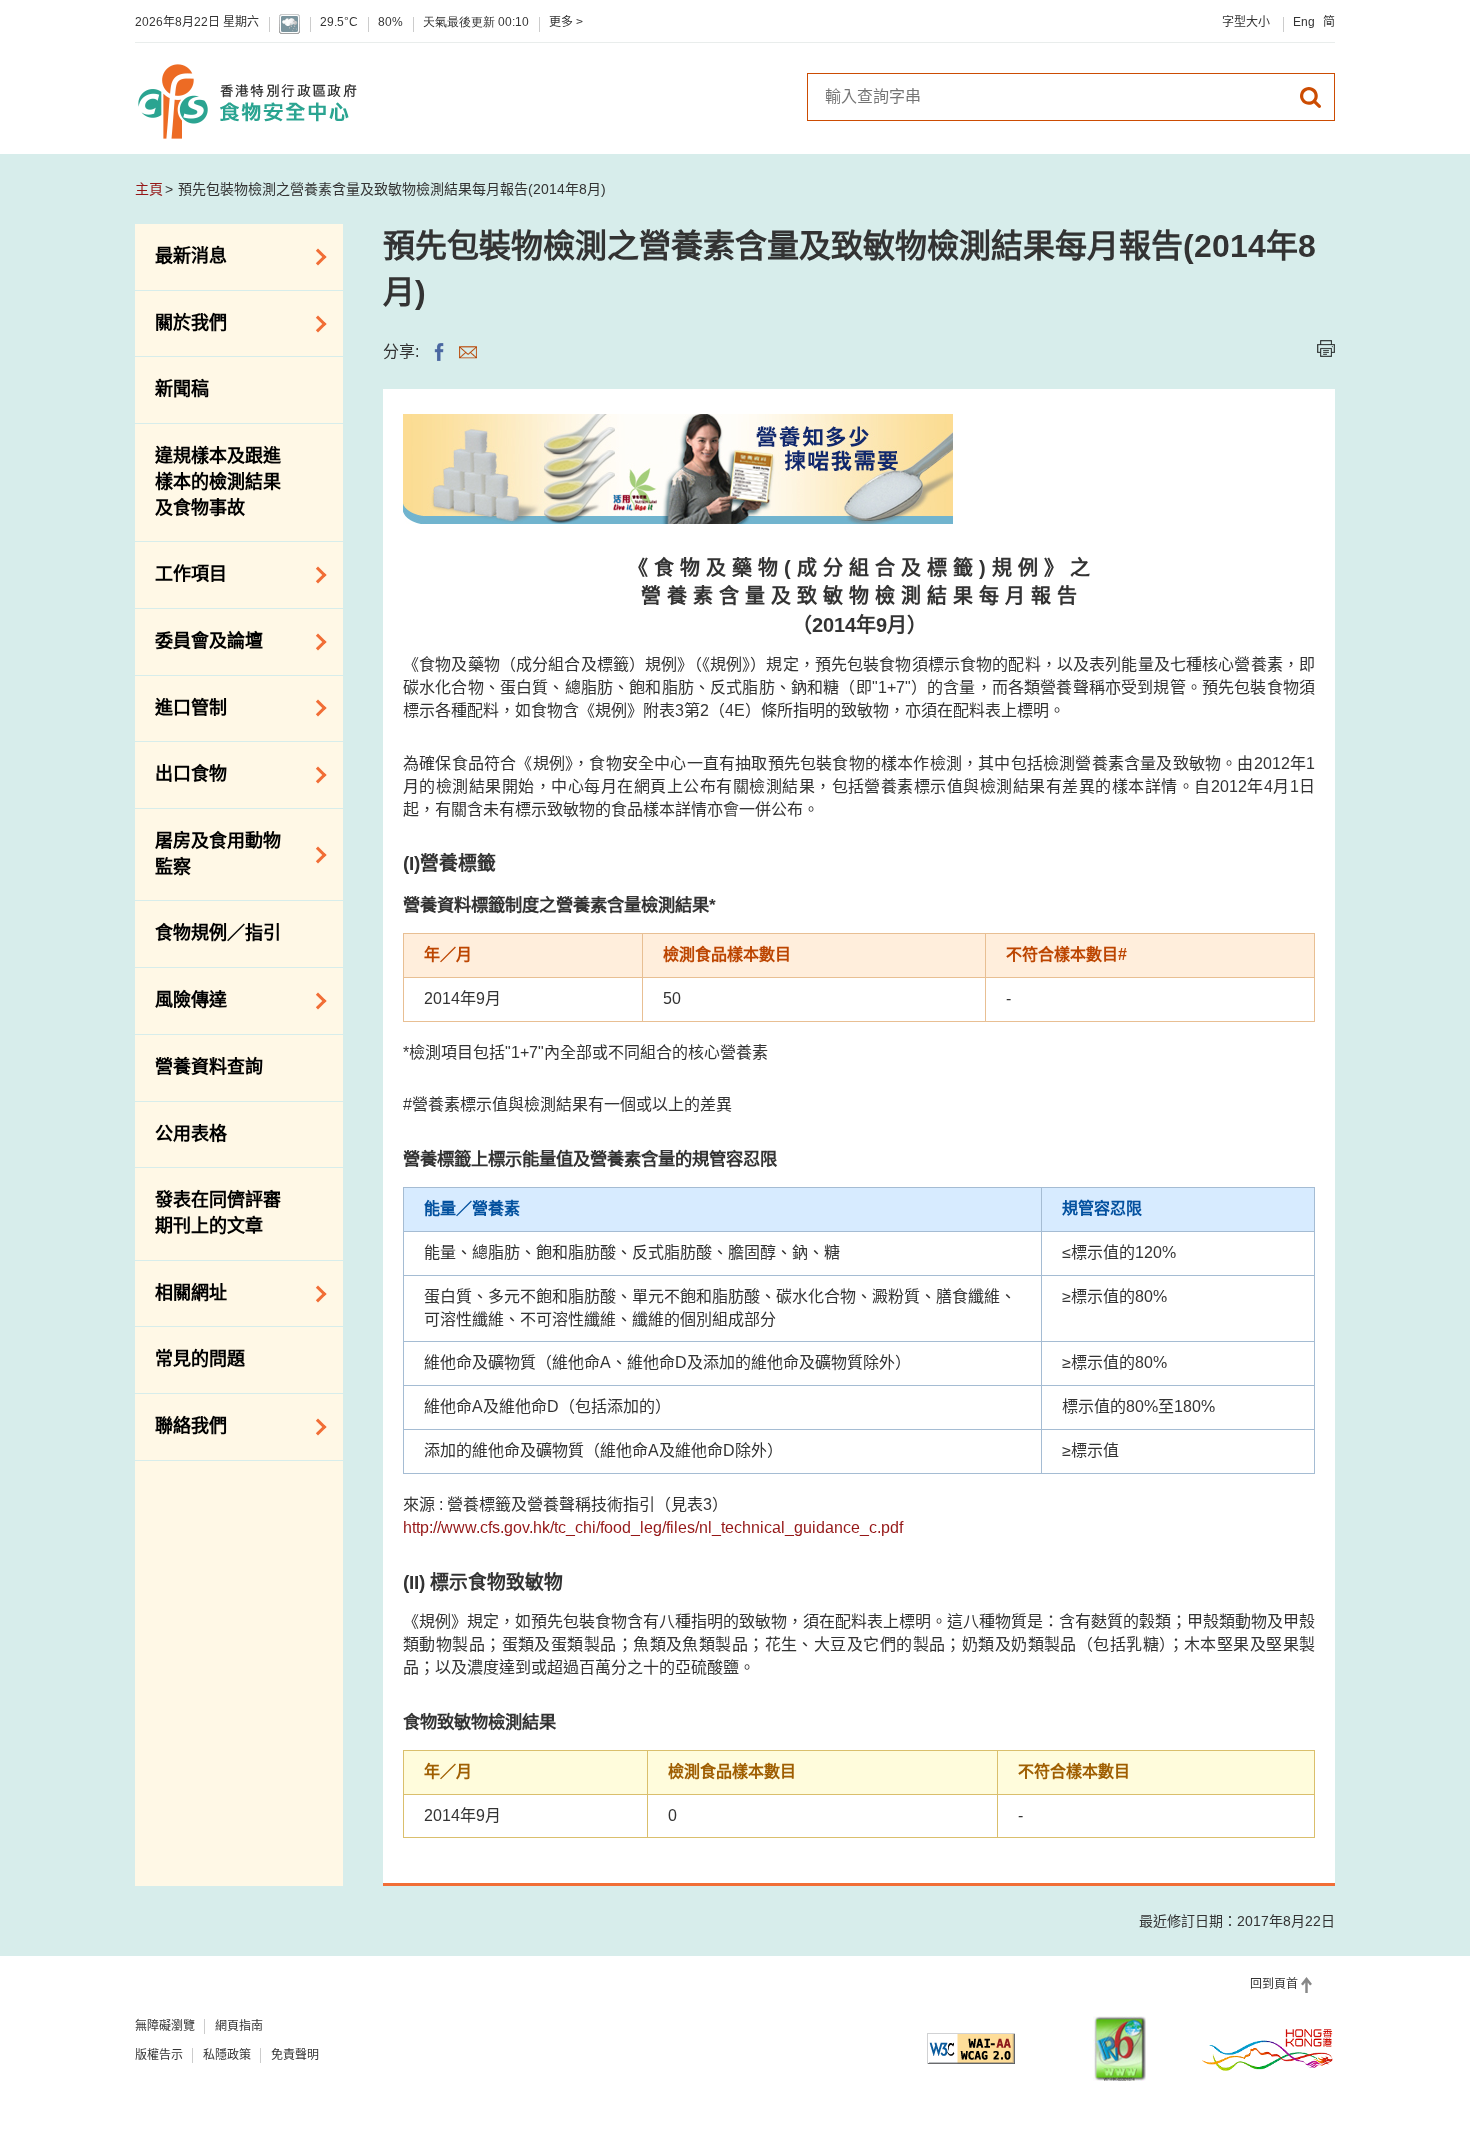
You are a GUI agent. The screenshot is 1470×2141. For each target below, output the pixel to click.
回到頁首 (1274, 1984)
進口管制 (181, 706)
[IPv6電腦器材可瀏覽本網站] (1120, 2048)
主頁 (149, 189)
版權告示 (159, 2055)
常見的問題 (200, 1359)
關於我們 (181, 322)
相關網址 (181, 1292)
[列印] (1326, 348)
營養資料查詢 (209, 1067)
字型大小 (1246, 22)
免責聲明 (295, 2055)
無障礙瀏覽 (165, 2026)
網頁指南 (239, 2026)
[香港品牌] (1268, 2049)
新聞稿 (182, 389)
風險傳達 (181, 999)
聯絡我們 (181, 1425)
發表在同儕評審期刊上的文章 (218, 1213)
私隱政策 (227, 2055)
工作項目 (181, 573)
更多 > (566, 22)
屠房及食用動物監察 (208, 854)
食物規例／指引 (218, 933)
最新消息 (181, 255)
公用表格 (191, 1134)
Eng (1304, 22)
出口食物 (181, 773)
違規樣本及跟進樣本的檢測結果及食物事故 (218, 481)
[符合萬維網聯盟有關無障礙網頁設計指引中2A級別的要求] (971, 2048)
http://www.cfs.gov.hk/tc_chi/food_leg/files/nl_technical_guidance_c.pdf (653, 1527)
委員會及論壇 (199, 640)
